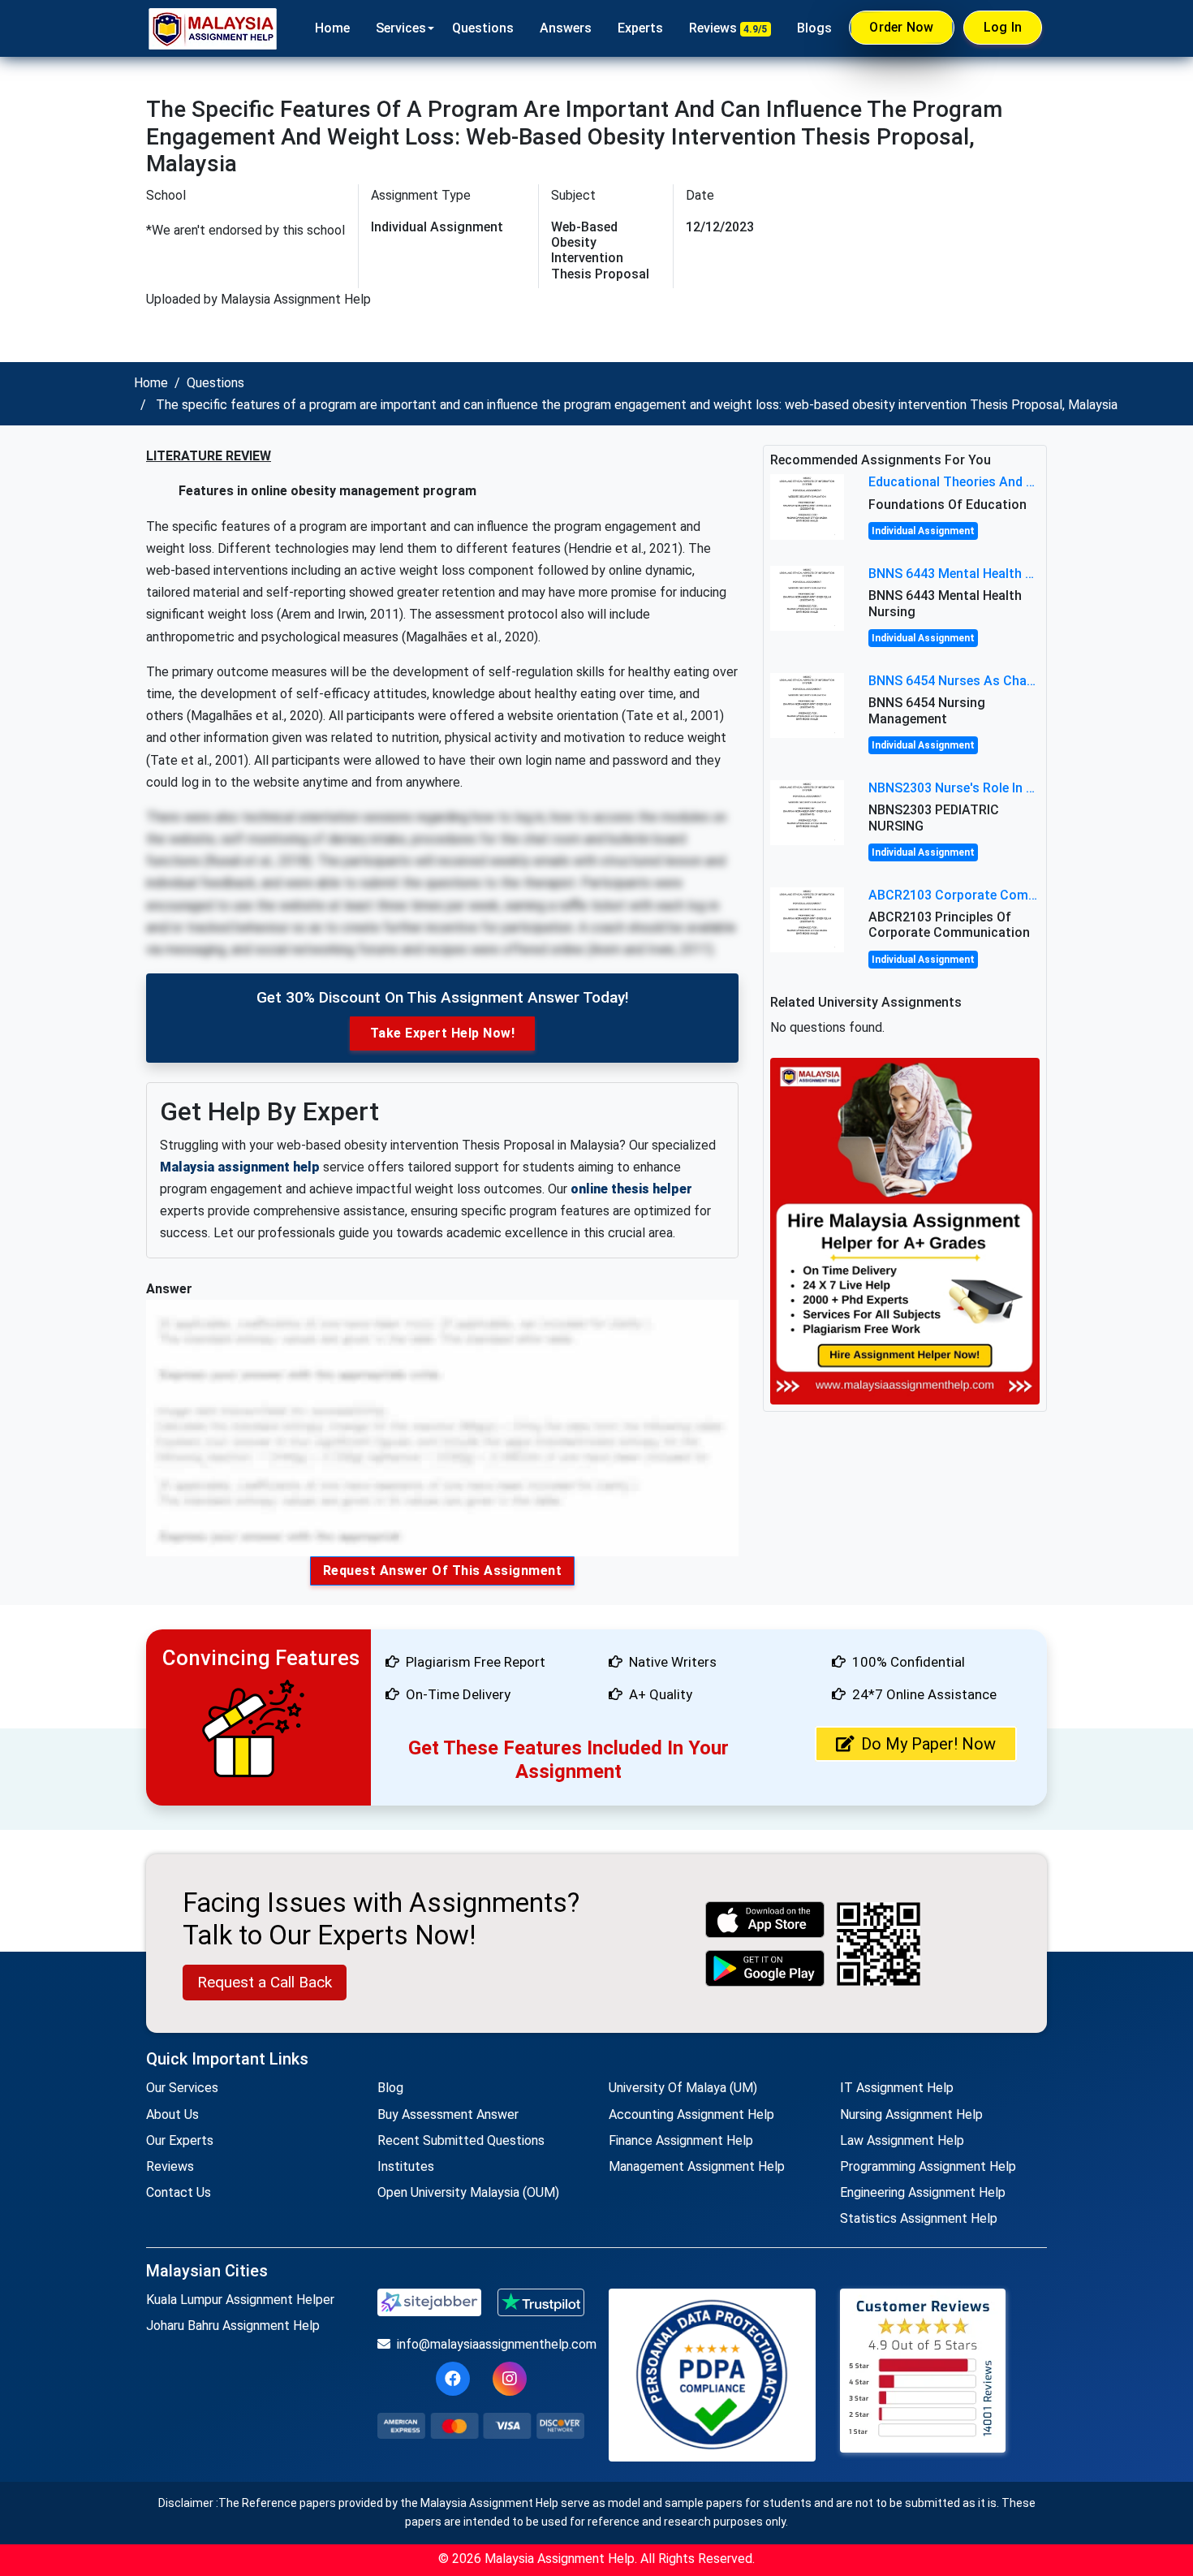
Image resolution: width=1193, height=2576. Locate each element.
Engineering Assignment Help (923, 2192)
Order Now (901, 27)
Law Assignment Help (902, 2140)
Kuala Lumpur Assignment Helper (240, 2300)
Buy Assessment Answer (448, 2114)
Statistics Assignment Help (919, 2218)
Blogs (814, 28)
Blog (390, 2088)
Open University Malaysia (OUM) (468, 2192)
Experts (640, 28)
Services (401, 28)
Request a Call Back (265, 1982)
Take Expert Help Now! (443, 1033)
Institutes (406, 2166)
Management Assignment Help (697, 2166)
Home (332, 28)
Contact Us (179, 2192)
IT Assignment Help (897, 2088)
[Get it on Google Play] (765, 1968)
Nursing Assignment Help (911, 2114)
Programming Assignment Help (928, 2166)
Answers (566, 28)
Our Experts (180, 2140)
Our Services (182, 2088)
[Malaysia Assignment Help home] (213, 28)
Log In (1003, 27)
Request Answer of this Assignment (443, 1571)
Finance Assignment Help (681, 2140)
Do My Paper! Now (928, 1744)
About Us (172, 2114)
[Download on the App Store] (765, 1920)
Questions (483, 28)
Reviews (728, 28)
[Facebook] (453, 2379)
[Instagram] (510, 2379)
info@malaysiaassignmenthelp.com (491, 2344)
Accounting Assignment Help (691, 2114)
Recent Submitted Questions (461, 2140)
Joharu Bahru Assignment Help (233, 2326)
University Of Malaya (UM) (683, 2088)
